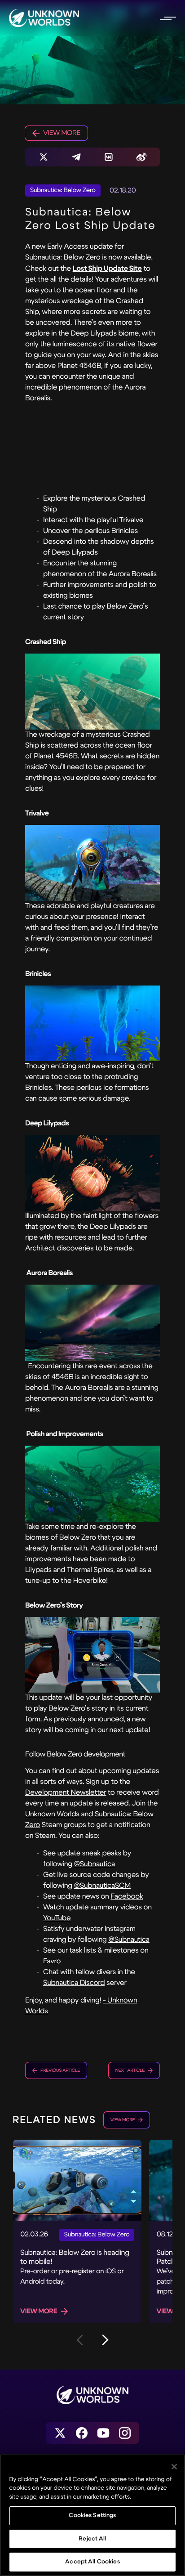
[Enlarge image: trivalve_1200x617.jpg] (92, 863)
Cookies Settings (92, 2515)
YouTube (57, 1918)
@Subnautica (94, 1864)
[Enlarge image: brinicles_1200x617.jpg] (92, 1024)
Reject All (92, 2539)
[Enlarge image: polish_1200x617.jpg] (92, 1484)
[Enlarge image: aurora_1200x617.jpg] (92, 1323)
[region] (92, 2515)
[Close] (174, 2467)
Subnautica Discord (74, 1983)
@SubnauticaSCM (102, 1886)
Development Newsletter (66, 1793)
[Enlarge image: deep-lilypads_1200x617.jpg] (92, 1173)
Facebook (127, 1897)
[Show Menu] (167, 18)
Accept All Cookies (92, 2562)
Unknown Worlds (52, 1814)
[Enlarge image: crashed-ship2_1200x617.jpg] (92, 692)
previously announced (89, 1719)
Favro (52, 1961)
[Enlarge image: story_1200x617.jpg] (92, 1655)
